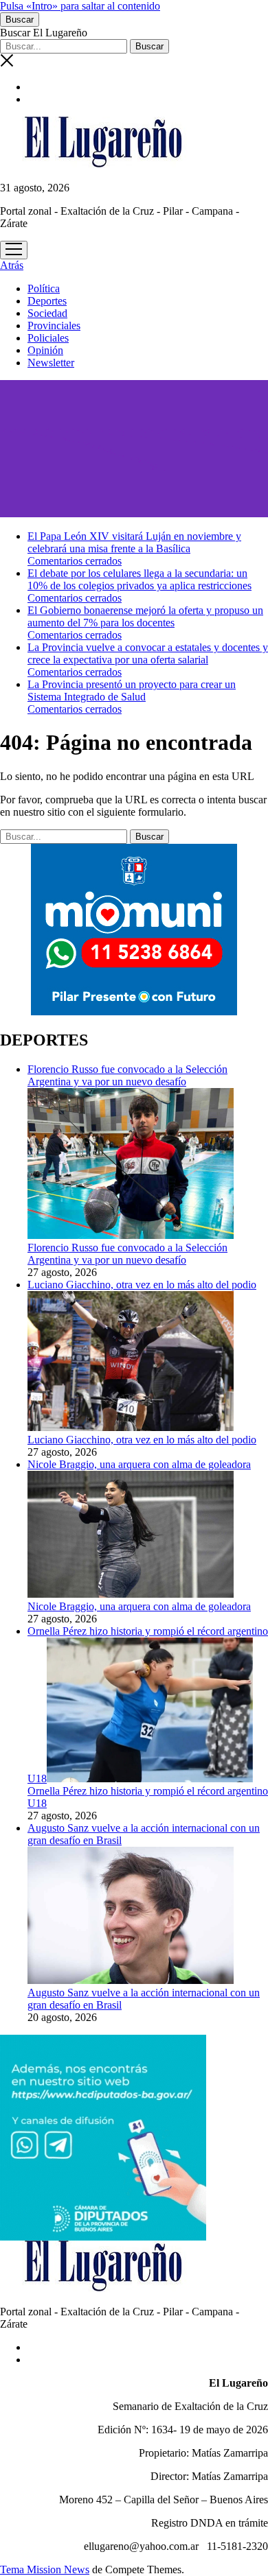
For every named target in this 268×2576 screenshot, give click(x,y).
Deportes (47, 301)
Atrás (12, 265)
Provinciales (54, 326)
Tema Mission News (45, 2569)
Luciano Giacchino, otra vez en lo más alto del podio (142, 1440)
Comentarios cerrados (75, 561)
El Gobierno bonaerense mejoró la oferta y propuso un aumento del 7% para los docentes (145, 616)
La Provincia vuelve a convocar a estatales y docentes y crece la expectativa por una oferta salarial (148, 653)
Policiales (48, 338)
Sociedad (47, 313)
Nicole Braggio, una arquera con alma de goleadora (139, 1606)
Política (44, 288)
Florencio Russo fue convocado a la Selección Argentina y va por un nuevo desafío (127, 1254)
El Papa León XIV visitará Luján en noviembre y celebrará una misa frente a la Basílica (134, 542)
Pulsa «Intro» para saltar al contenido (80, 6)
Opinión (45, 350)
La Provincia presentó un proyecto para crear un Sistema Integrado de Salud (132, 690)
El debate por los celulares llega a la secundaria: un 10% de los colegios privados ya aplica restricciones (139, 579)
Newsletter (51, 363)
